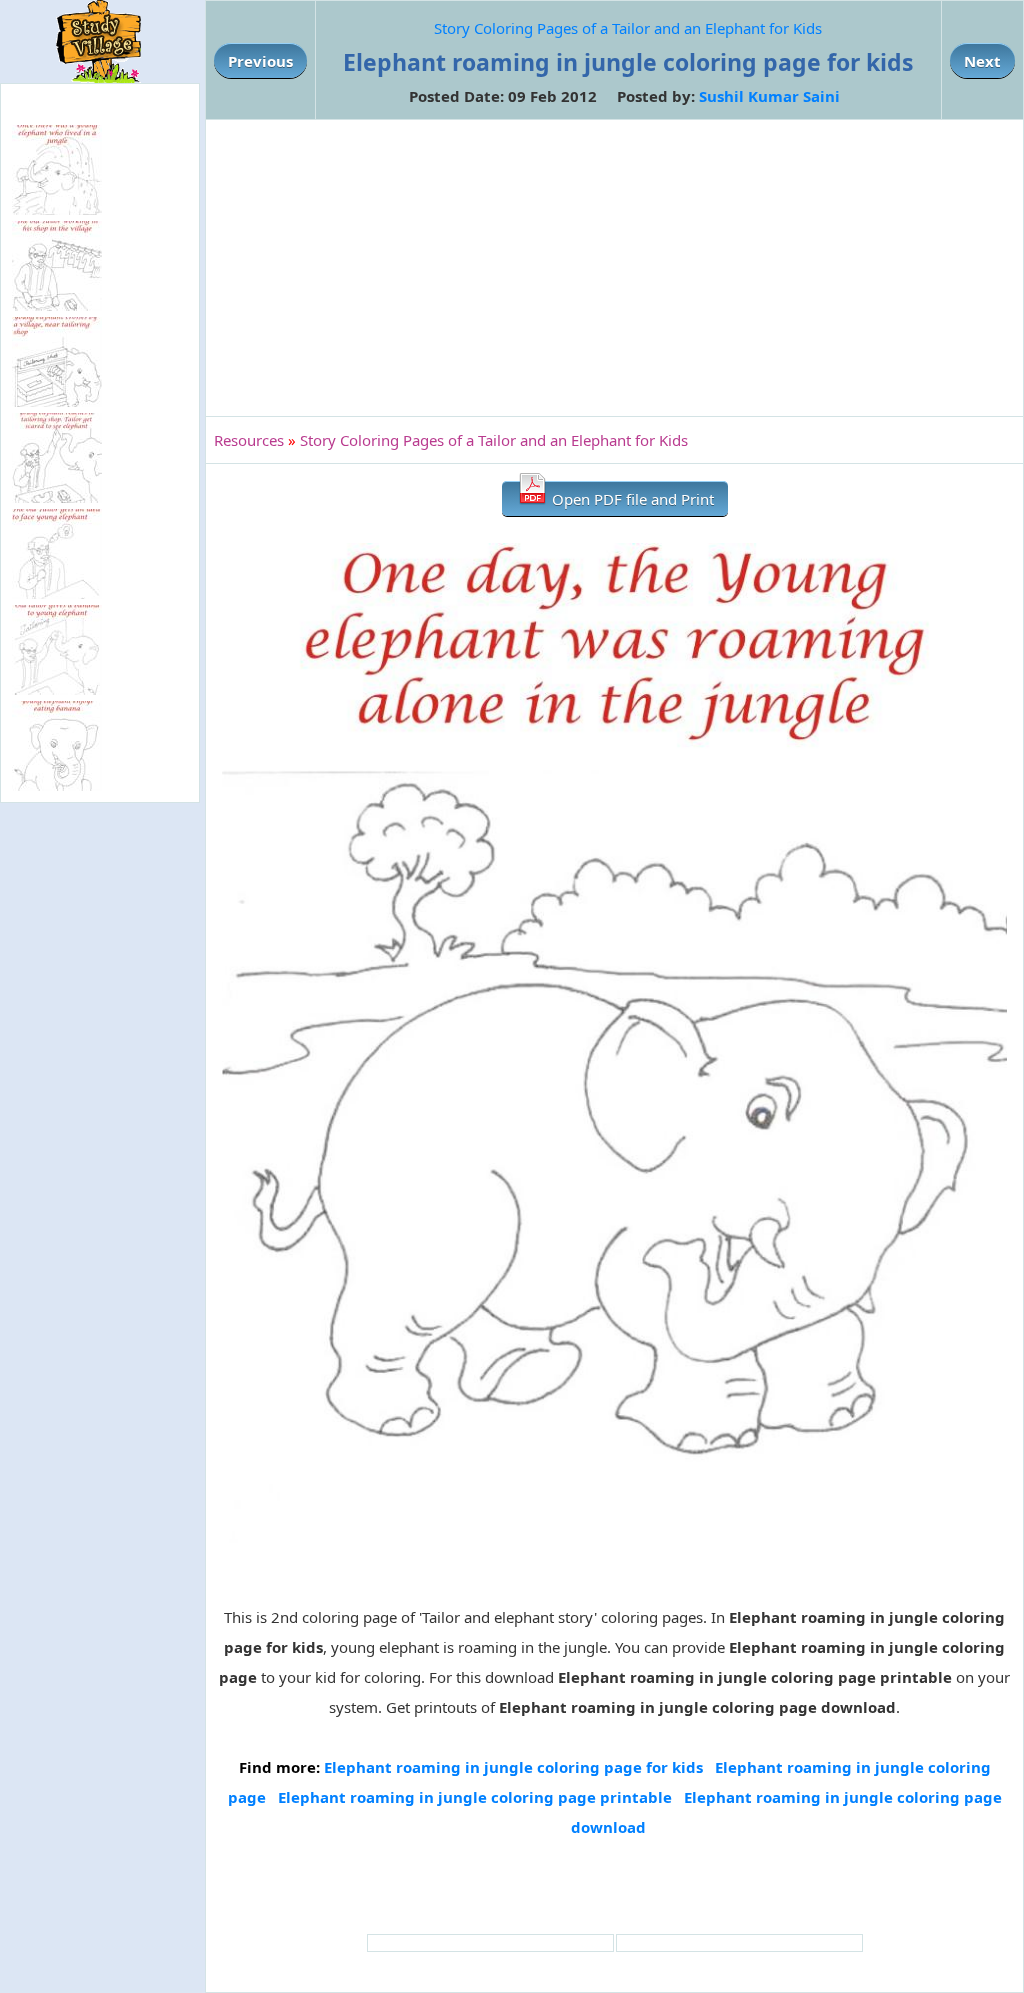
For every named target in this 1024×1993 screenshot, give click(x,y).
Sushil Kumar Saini (769, 96)
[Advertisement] (614, 268)
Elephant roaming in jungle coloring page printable (475, 1797)
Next (982, 61)
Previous (260, 61)
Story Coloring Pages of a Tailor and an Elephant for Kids (628, 28)
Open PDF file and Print (631, 499)
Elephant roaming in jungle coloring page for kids (513, 1767)
